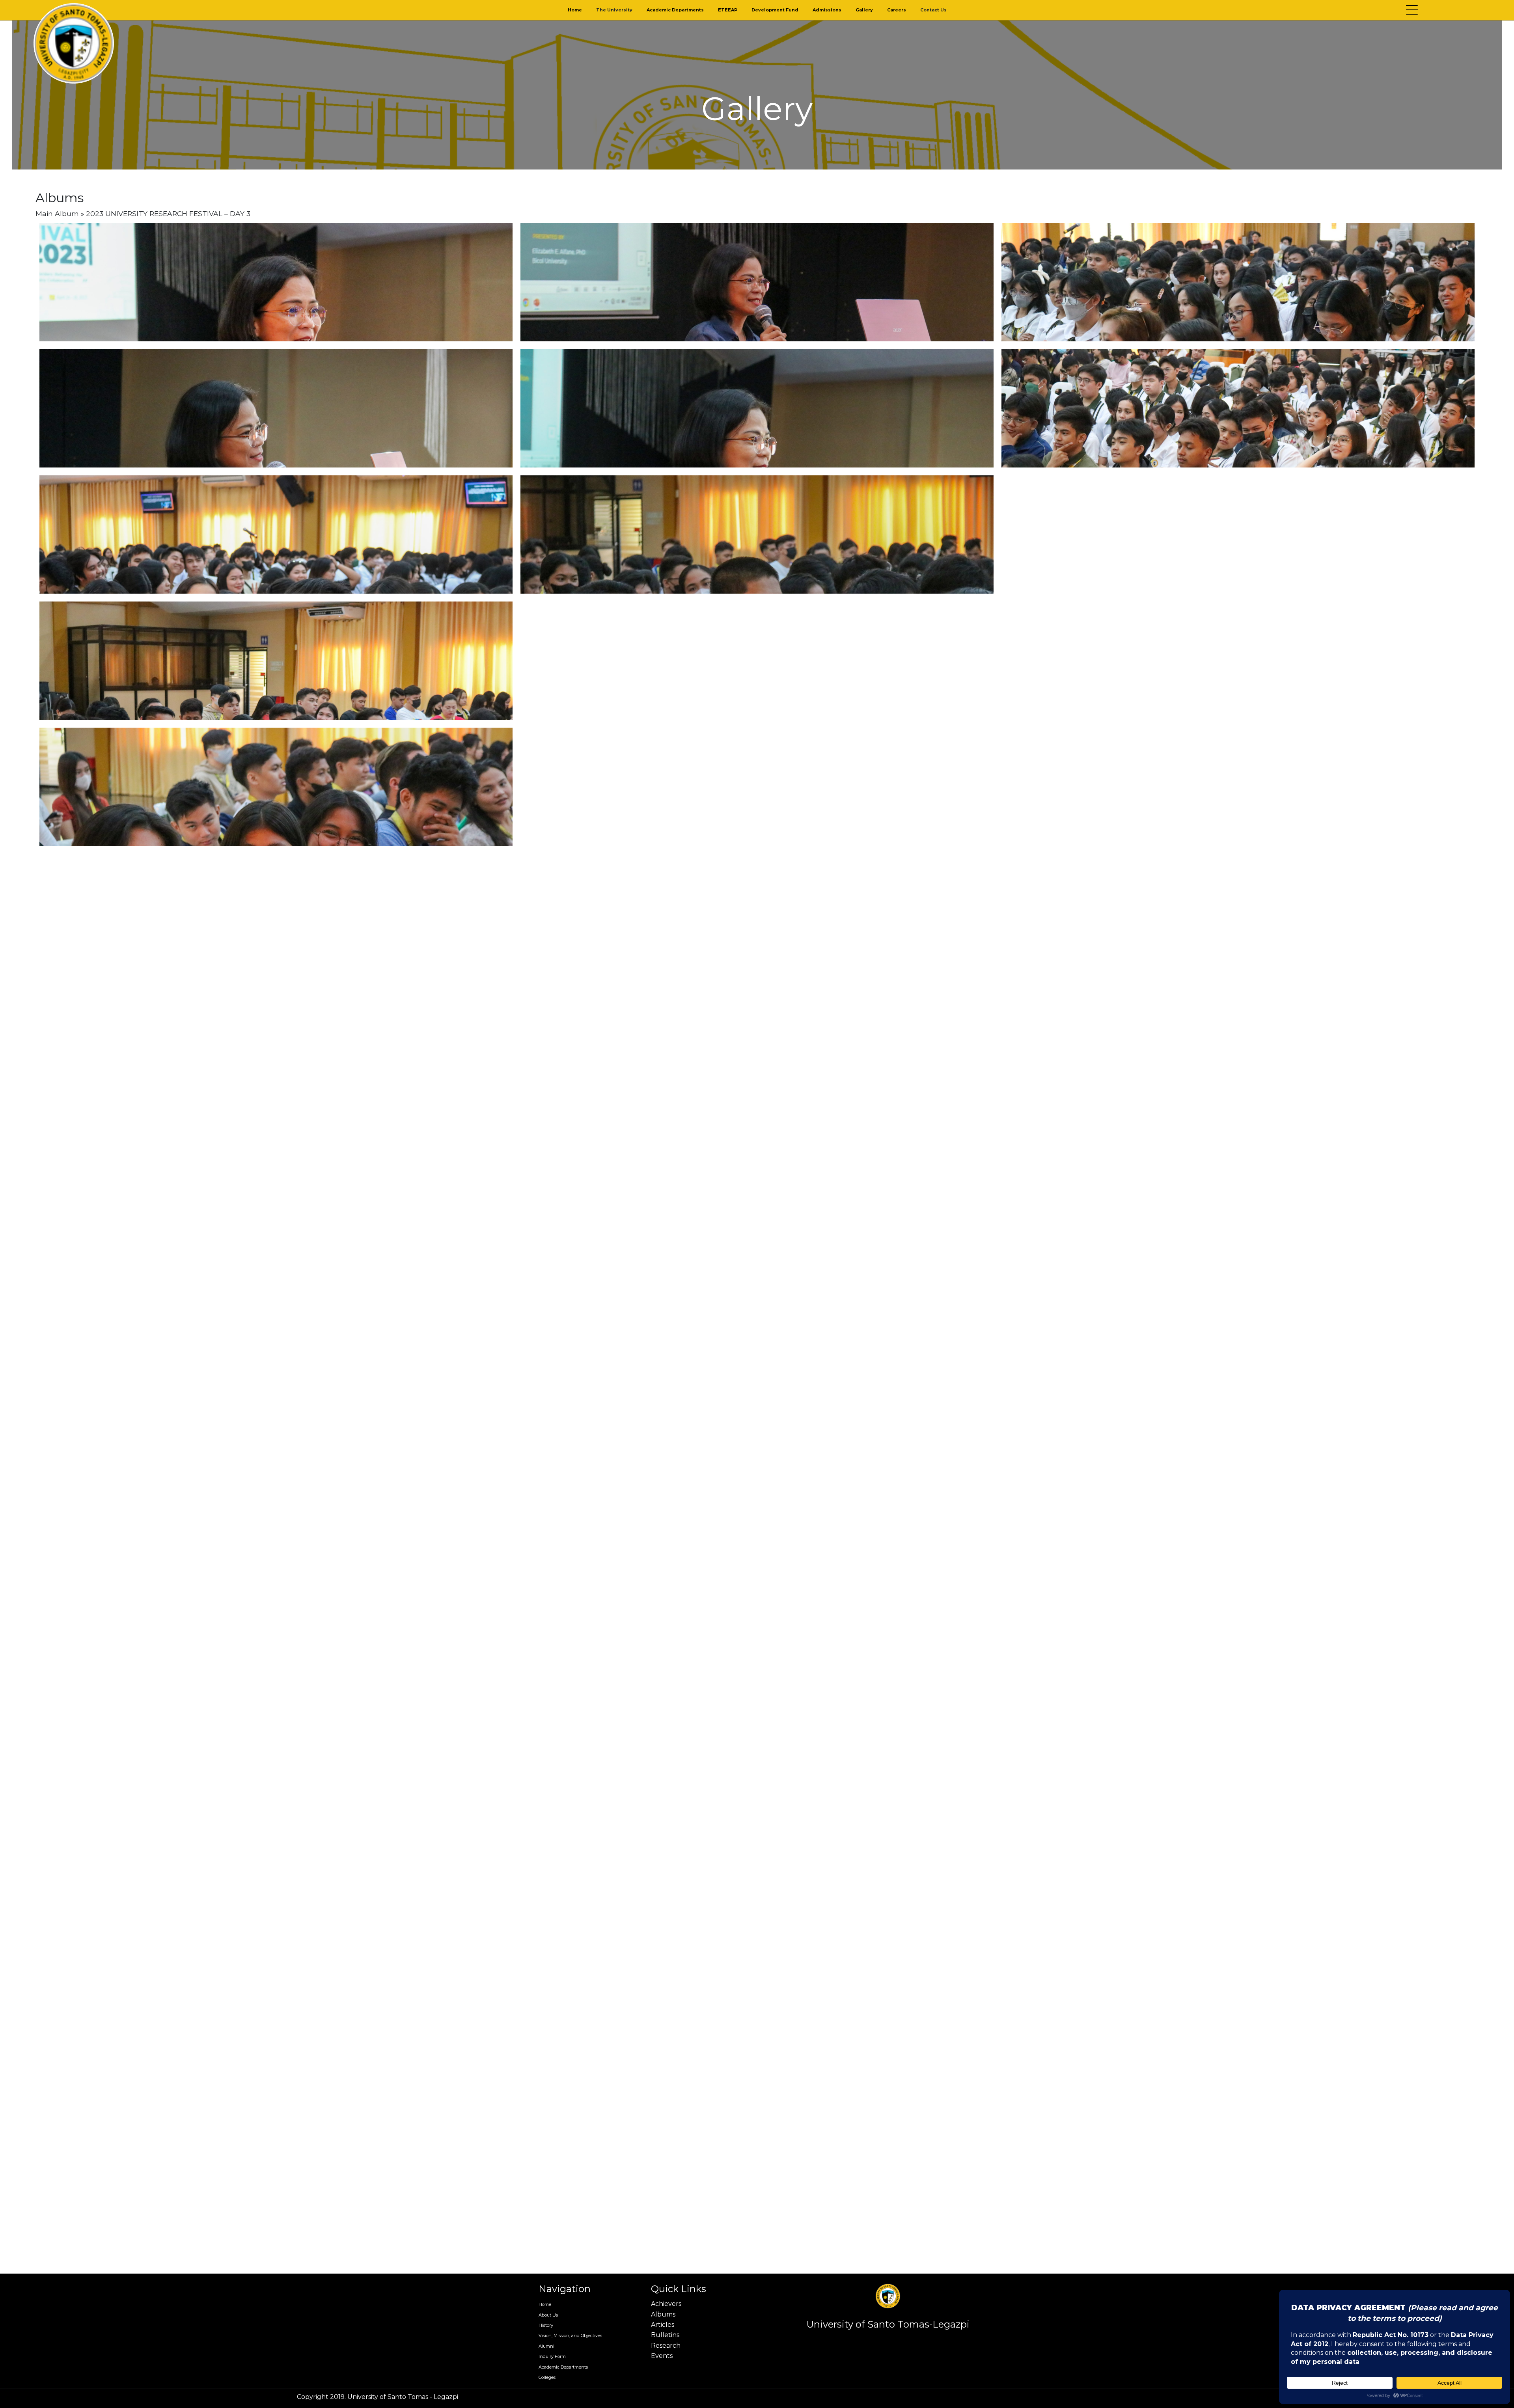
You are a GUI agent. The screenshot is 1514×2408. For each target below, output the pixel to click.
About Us (548, 2315)
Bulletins (665, 2335)
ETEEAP (728, 10)
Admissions (827, 10)
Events (662, 2356)
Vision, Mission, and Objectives (570, 2335)
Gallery (864, 10)
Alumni (546, 2346)
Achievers (666, 2304)
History (546, 2325)
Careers (897, 10)
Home (575, 10)
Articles (663, 2325)
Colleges (547, 2377)
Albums (663, 2314)
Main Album (57, 213)
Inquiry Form (552, 2356)
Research (666, 2346)
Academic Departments (675, 10)
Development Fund (775, 10)
